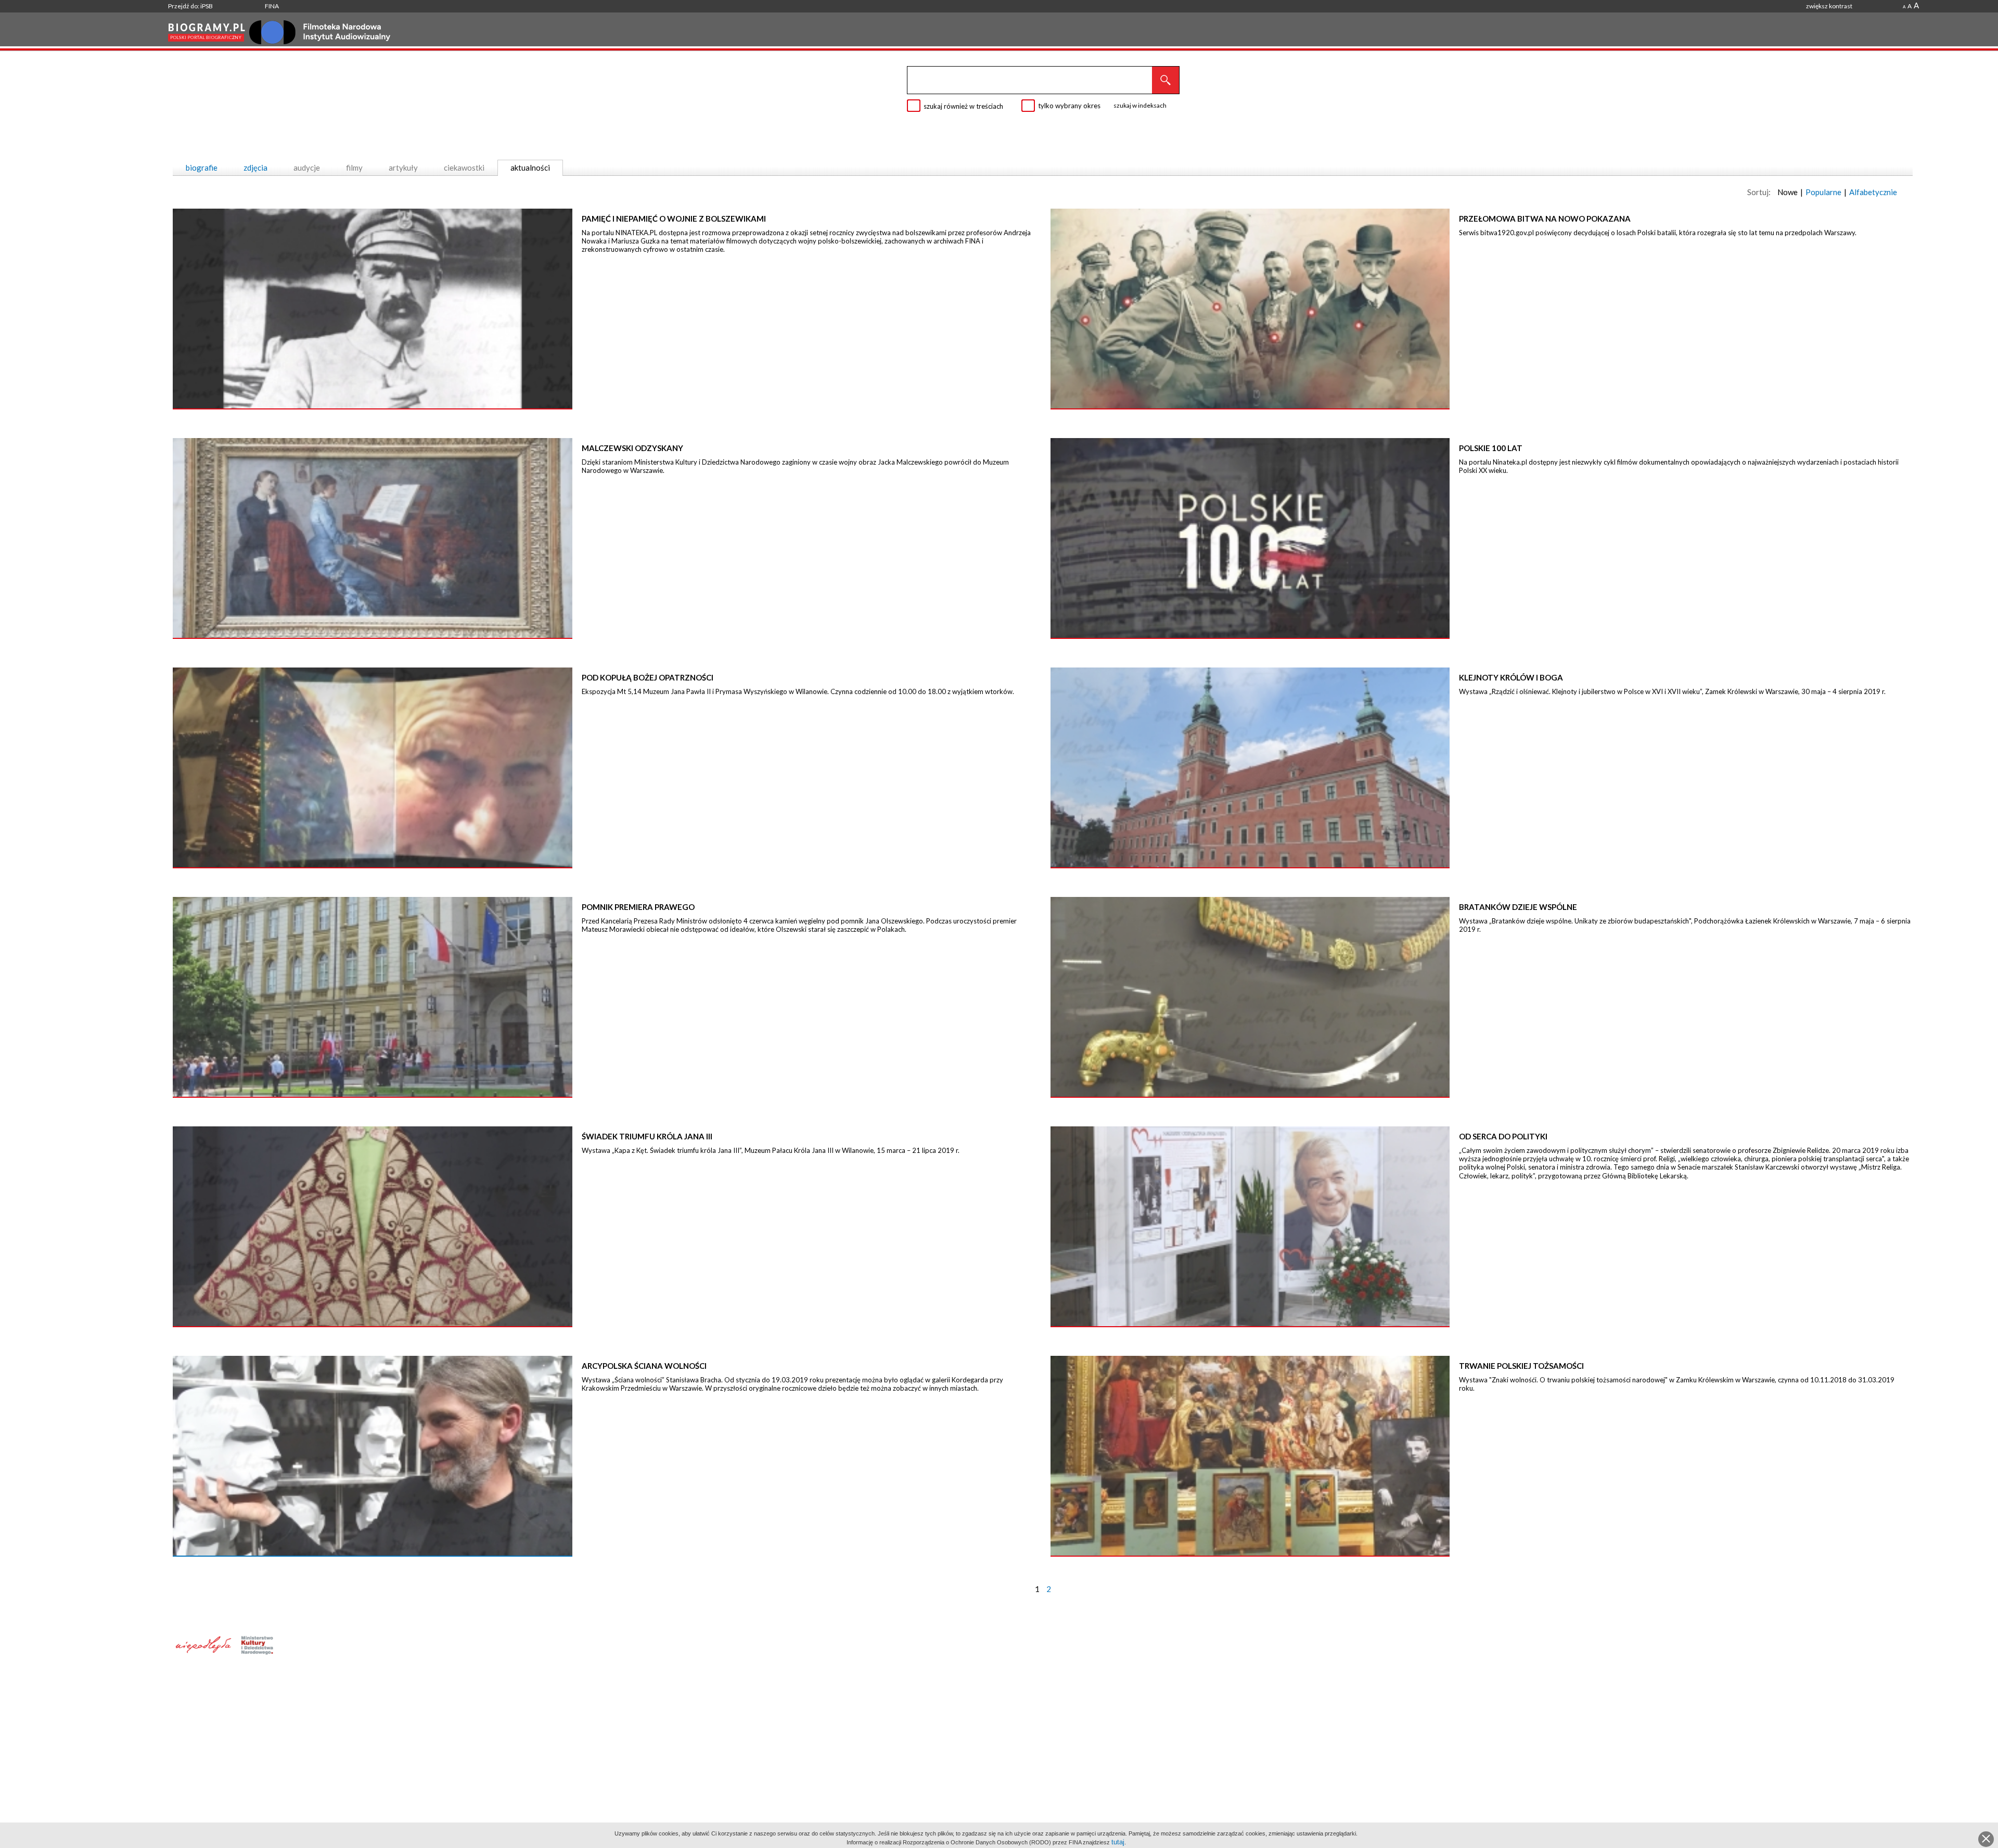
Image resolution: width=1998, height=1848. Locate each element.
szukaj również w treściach (963, 106)
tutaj (1118, 1842)
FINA (272, 6)
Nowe (1788, 192)
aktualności (530, 168)
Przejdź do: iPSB (190, 6)
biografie (202, 168)
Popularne (1823, 192)
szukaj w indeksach (1140, 105)
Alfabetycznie (1873, 192)
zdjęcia (255, 168)
